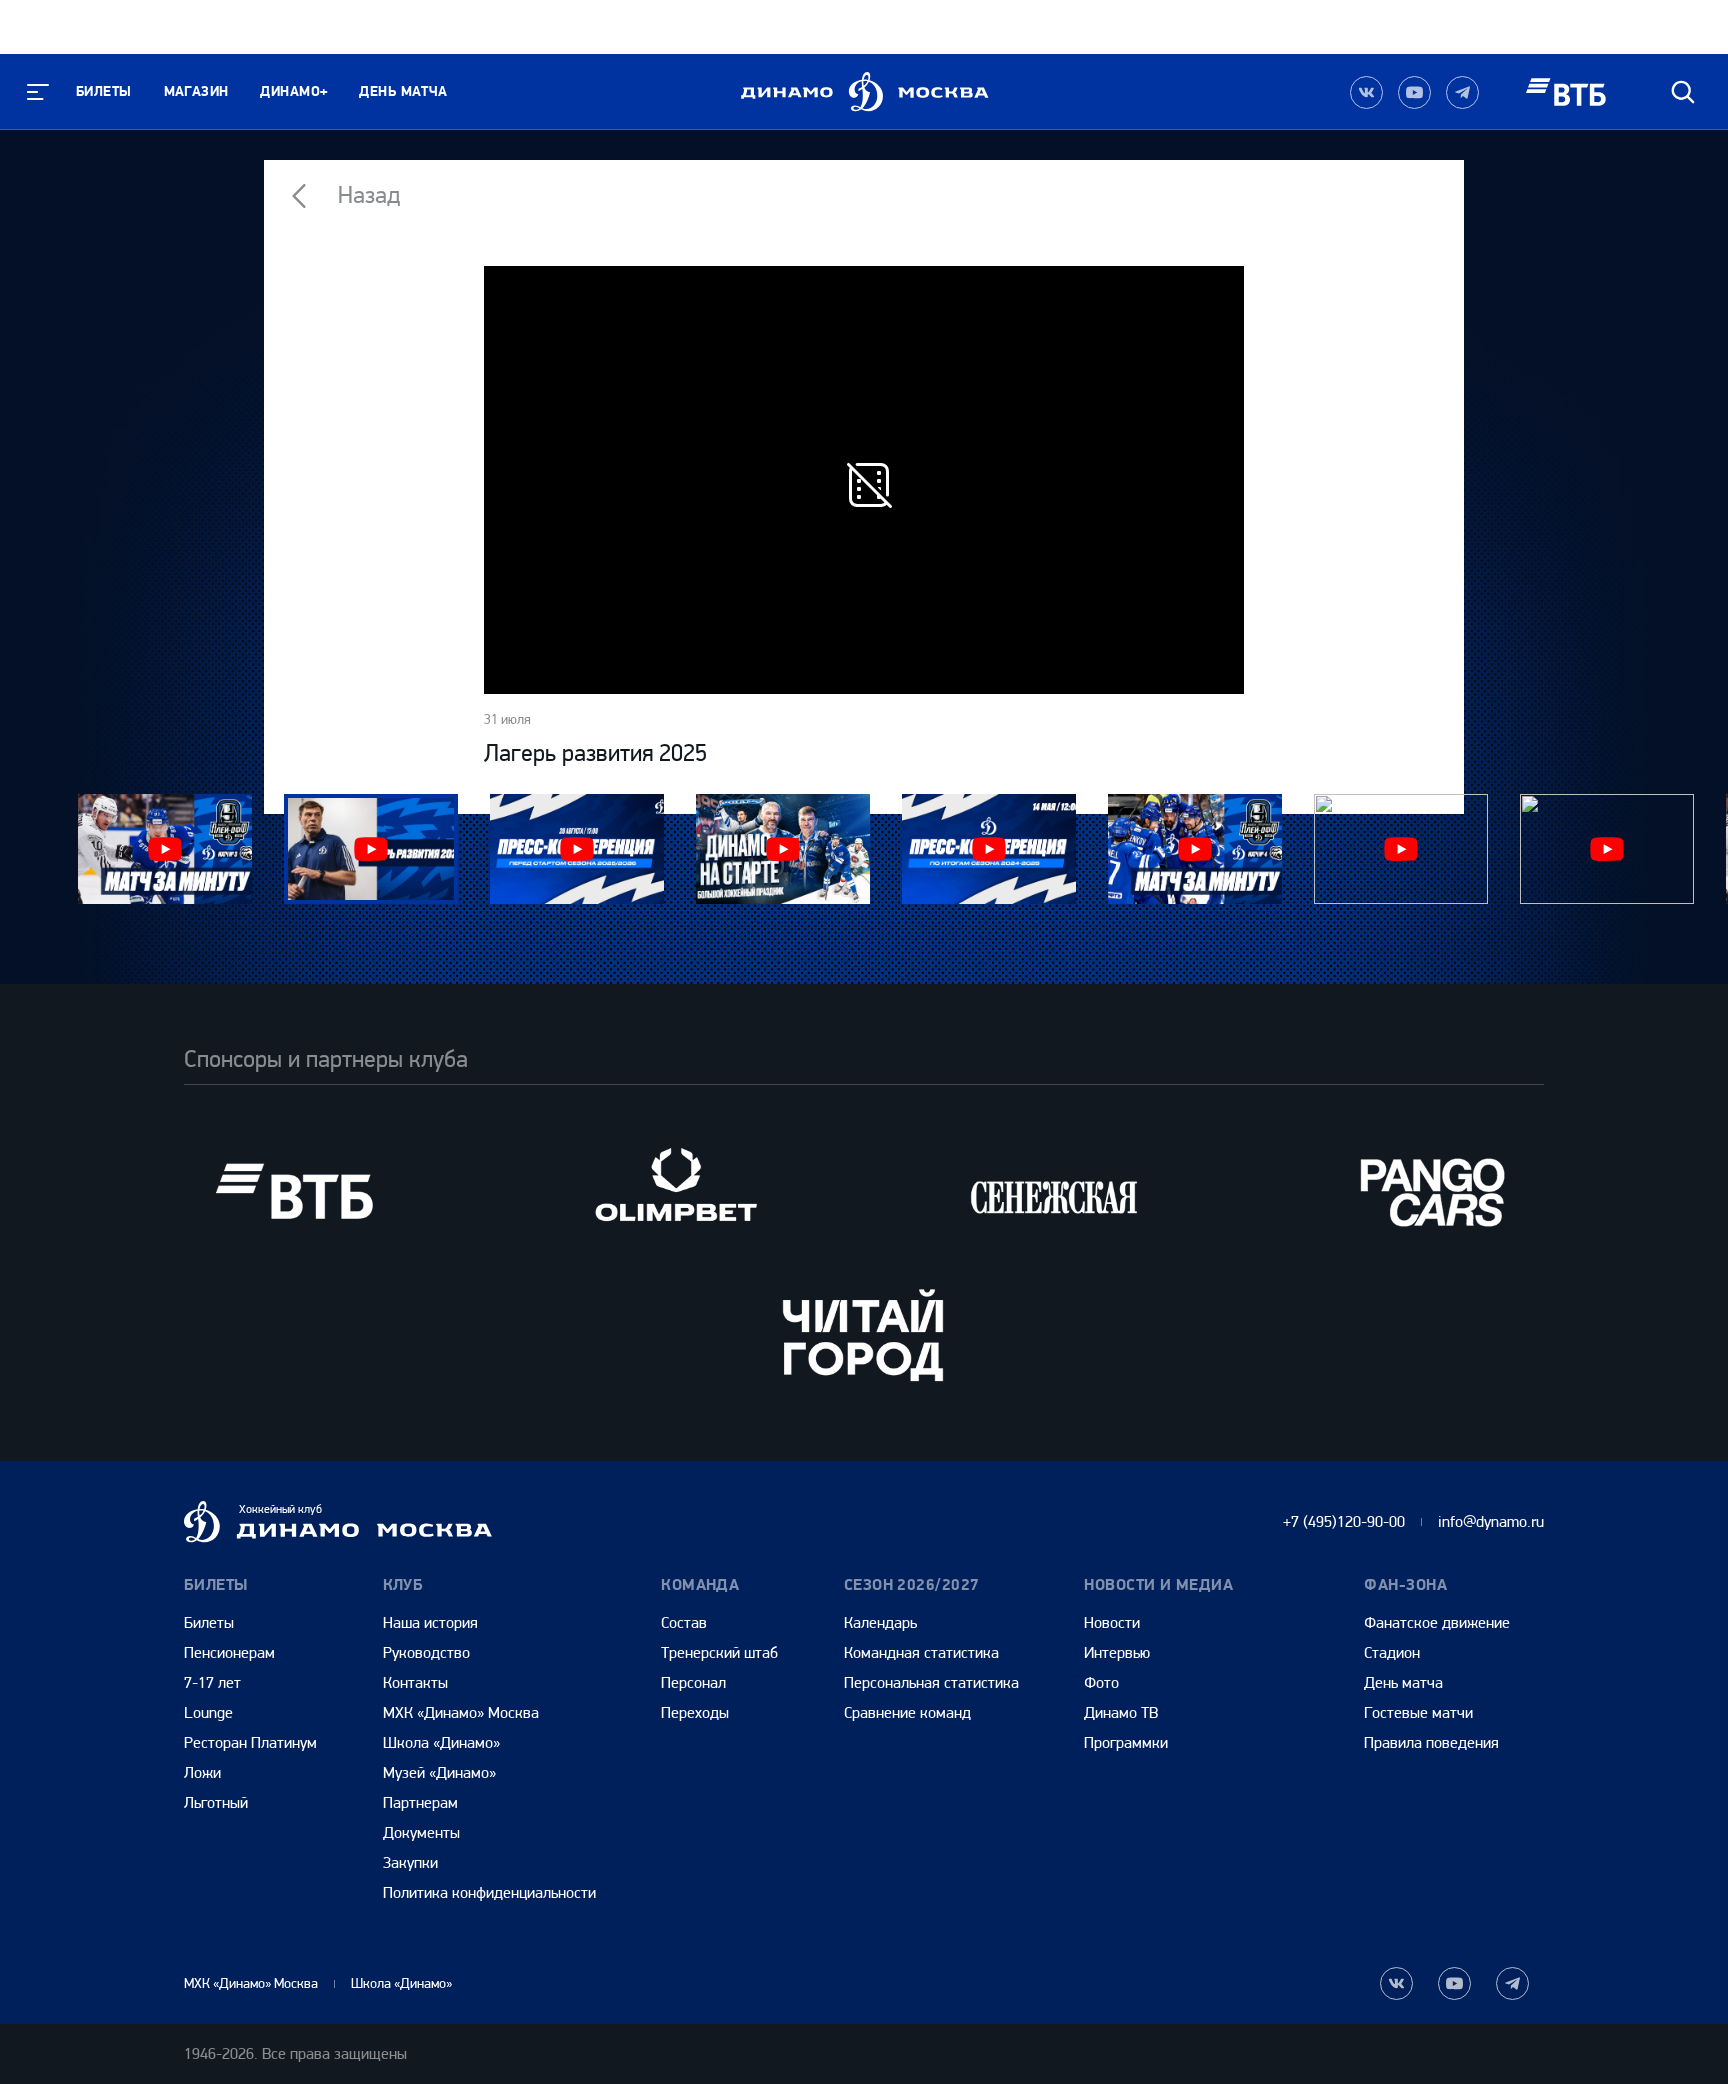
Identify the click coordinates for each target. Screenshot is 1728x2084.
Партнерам (420, 1802)
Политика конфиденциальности (489, 1892)
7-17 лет (212, 1682)
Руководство (426, 1652)
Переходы (695, 1712)
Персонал (693, 1682)
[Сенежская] (1054, 1191)
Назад (366, 195)
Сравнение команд (907, 1712)
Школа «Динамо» (441, 1742)
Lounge (208, 1712)
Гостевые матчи (1418, 1712)
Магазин (196, 91)
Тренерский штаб (719, 1652)
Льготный (216, 1802)
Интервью (1117, 1652)
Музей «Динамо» (439, 1772)
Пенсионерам (229, 1652)
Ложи (202, 1772)
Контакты (415, 1682)
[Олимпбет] (674, 1191)
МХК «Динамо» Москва (461, 1712)
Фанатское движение (1437, 1622)
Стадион (1392, 1652)
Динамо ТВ (1121, 1712)
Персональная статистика (931, 1682)
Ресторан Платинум (250, 1742)
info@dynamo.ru (1491, 1521)
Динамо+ (293, 91)
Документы (421, 1832)
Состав (684, 1622)
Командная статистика (921, 1652)
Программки (1126, 1742)
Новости (1112, 1622)
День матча (403, 91)
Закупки (410, 1862)
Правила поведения (1431, 1742)
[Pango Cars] (1434, 1191)
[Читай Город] (864, 1334)
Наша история (430, 1622)
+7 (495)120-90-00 (1344, 1521)
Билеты (104, 91)
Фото (1101, 1682)
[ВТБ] (294, 1191)
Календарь (880, 1622)
